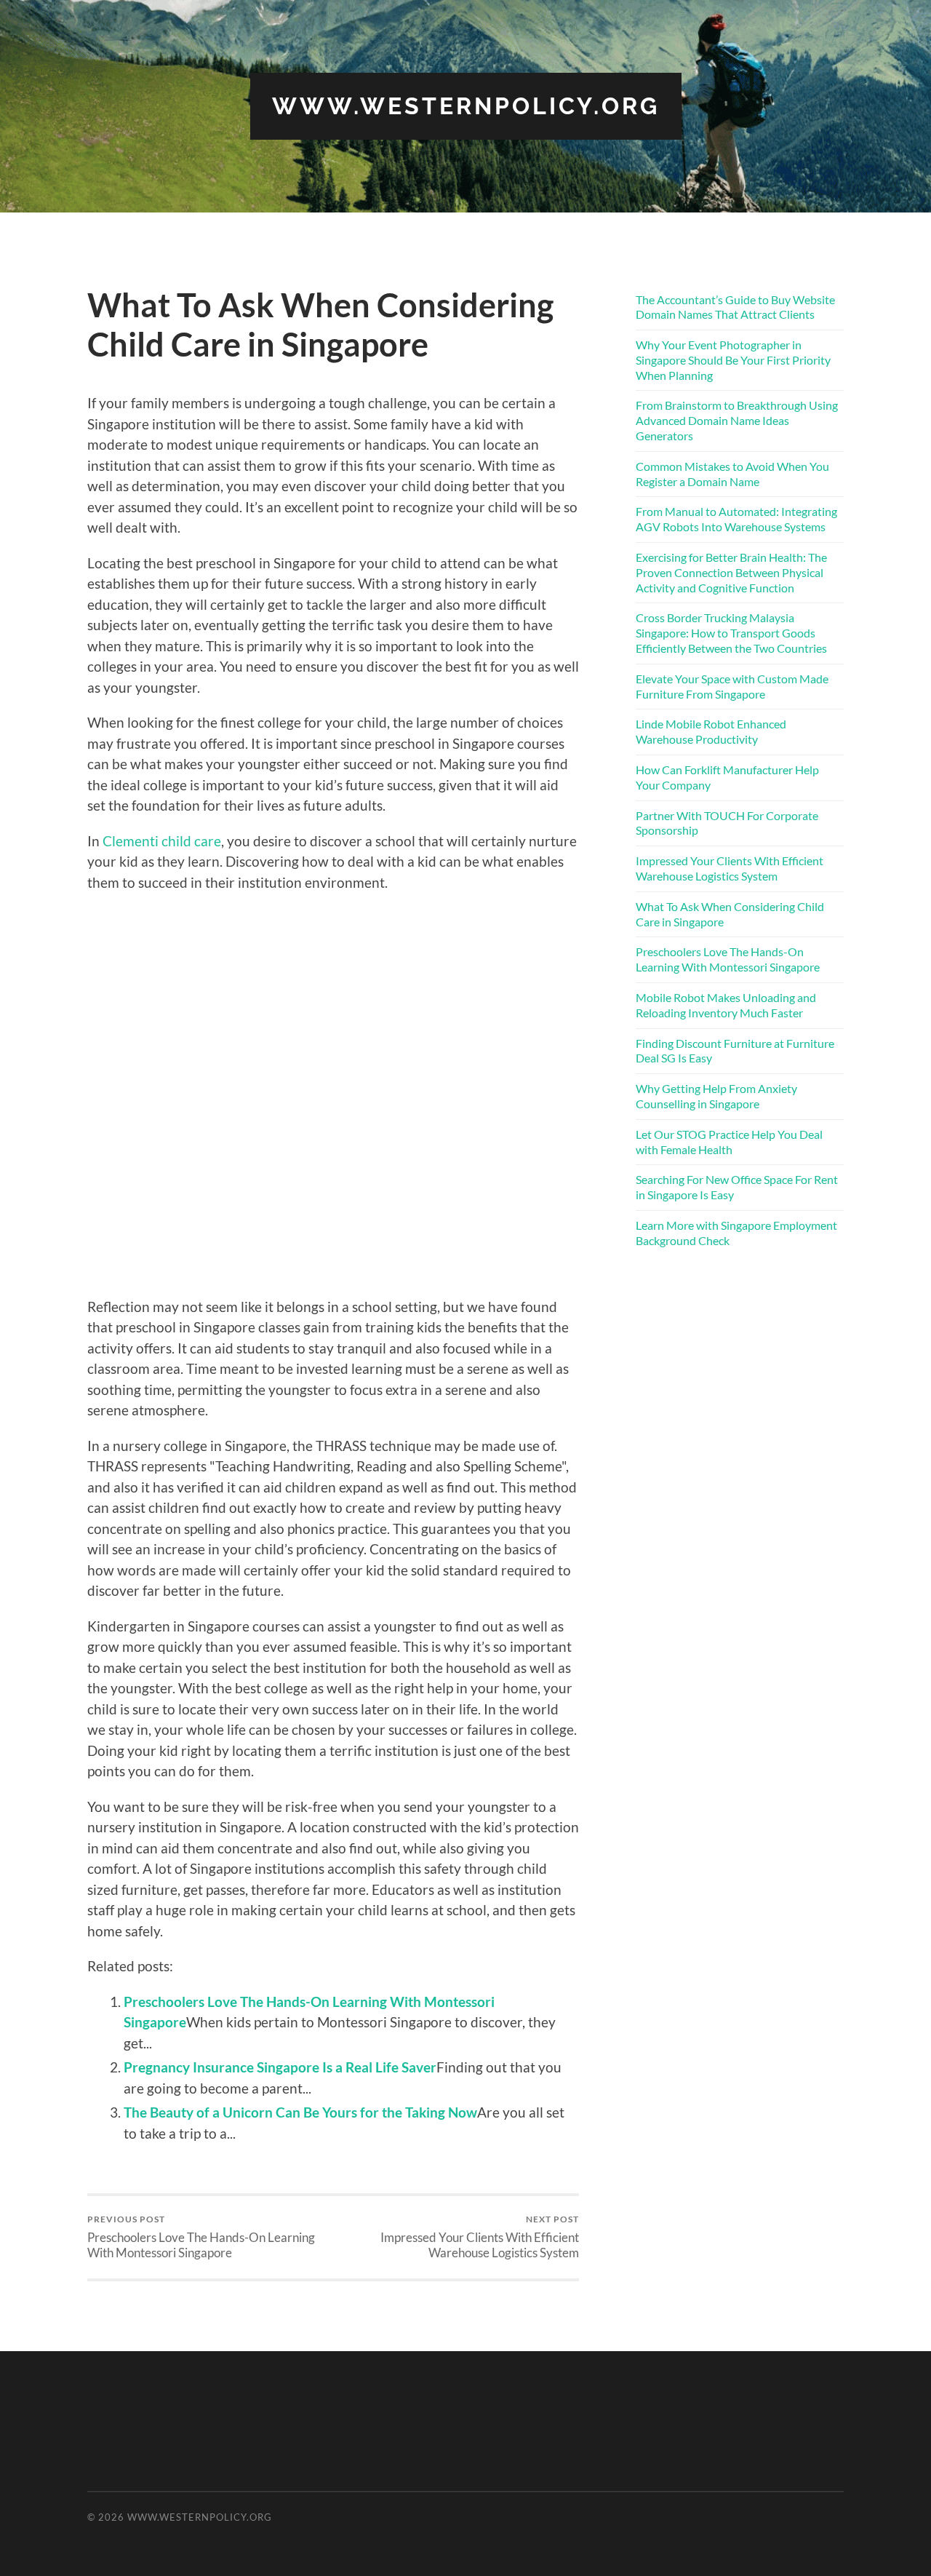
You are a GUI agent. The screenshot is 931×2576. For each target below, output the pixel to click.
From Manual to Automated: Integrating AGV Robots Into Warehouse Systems (736, 519)
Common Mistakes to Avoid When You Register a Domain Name (732, 474)
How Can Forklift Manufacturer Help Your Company (727, 777)
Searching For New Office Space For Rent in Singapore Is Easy (737, 1187)
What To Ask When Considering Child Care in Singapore (730, 914)
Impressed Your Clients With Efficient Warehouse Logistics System (480, 2237)
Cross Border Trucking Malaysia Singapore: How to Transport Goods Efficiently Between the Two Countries (731, 633)
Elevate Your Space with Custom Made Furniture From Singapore (732, 686)
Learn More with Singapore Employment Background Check (736, 1233)
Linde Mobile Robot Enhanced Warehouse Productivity (711, 731)
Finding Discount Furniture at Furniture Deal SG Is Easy (735, 1051)
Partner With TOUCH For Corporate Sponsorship (727, 823)
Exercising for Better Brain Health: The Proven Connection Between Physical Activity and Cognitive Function (731, 572)
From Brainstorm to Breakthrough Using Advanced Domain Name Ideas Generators (737, 420)
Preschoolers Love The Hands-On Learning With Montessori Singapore (201, 2237)
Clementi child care (162, 841)
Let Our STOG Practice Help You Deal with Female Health (729, 1142)
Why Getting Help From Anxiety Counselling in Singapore (716, 1096)
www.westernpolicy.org (466, 106)
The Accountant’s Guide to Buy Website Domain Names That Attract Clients (735, 307)
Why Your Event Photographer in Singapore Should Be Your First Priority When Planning (733, 360)
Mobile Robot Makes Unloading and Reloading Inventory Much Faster (726, 1005)
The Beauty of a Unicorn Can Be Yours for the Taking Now (300, 2112)
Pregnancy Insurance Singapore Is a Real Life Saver (280, 2067)
